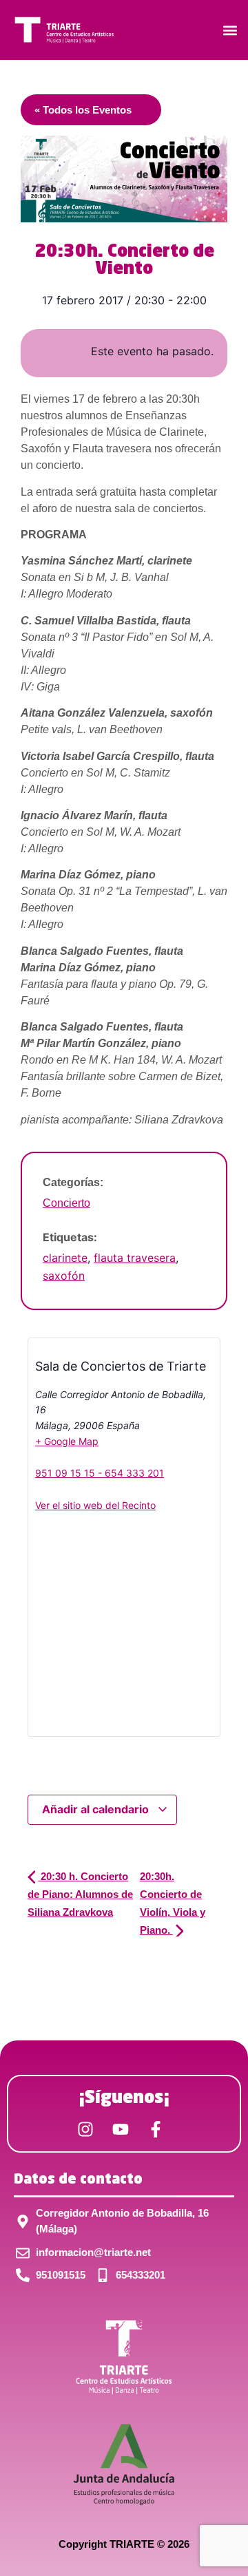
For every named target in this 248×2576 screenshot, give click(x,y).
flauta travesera (135, 1258)
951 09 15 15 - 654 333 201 (100, 1473)
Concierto (66, 1203)
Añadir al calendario (97, 1809)
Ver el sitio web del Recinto (95, 1505)
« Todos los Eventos (83, 110)
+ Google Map (67, 1441)
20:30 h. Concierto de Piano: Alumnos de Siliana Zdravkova (80, 1894)
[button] (230, 30)
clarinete (65, 1258)
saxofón (64, 1276)
